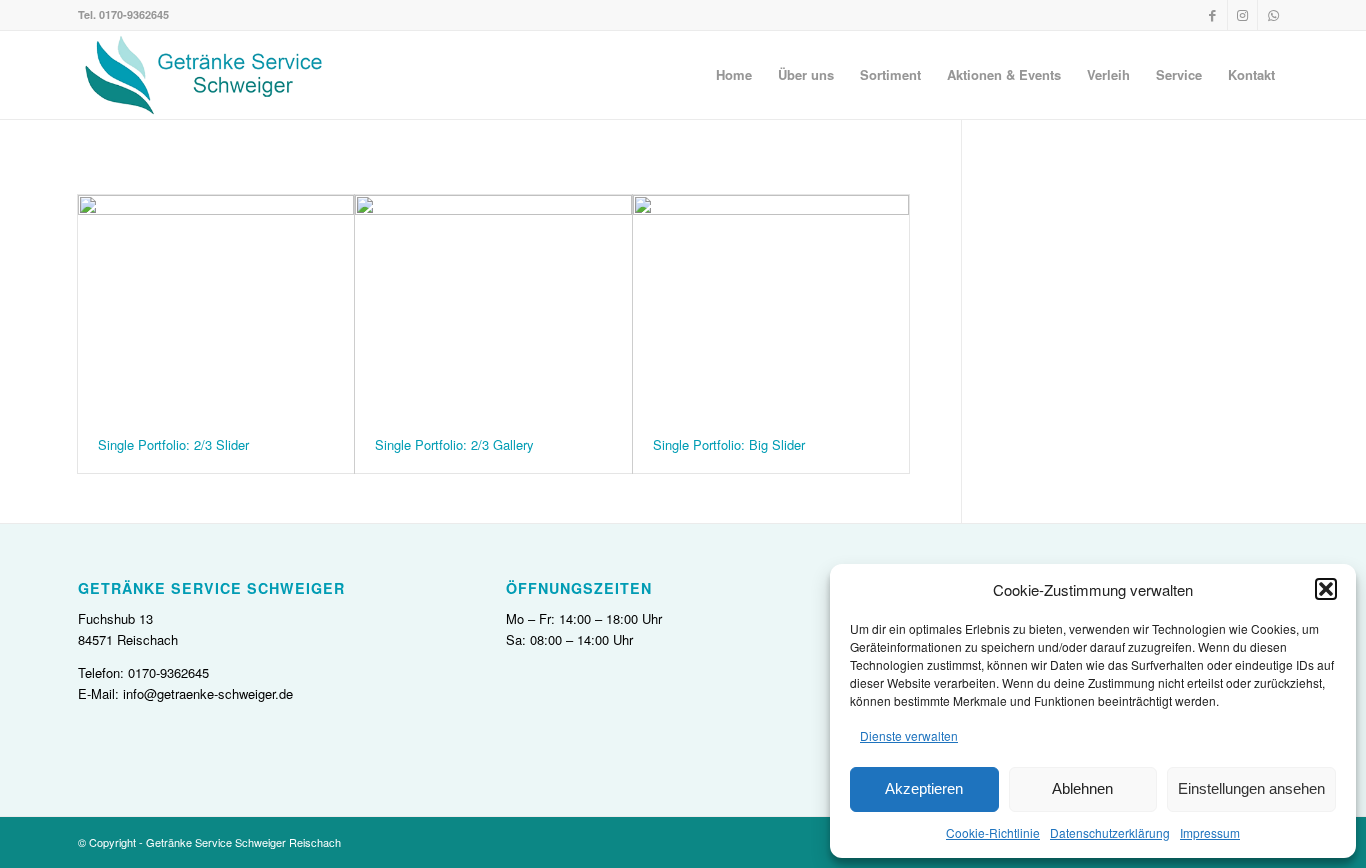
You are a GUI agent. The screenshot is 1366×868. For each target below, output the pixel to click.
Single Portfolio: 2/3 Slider (173, 444)
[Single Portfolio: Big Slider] (771, 306)
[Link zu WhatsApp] (1273, 15)
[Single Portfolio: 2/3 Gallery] (493, 306)
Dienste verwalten (909, 735)
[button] (1326, 589)
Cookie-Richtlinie (993, 832)
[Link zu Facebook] (1212, 15)
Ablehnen (1082, 788)
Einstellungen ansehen (1251, 788)
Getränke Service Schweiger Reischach (243, 842)
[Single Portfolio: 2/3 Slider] (216, 306)
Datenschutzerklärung (1110, 832)
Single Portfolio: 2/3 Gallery (454, 444)
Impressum (1210, 832)
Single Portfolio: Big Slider (729, 444)
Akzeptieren (924, 788)
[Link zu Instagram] (1242, 15)
